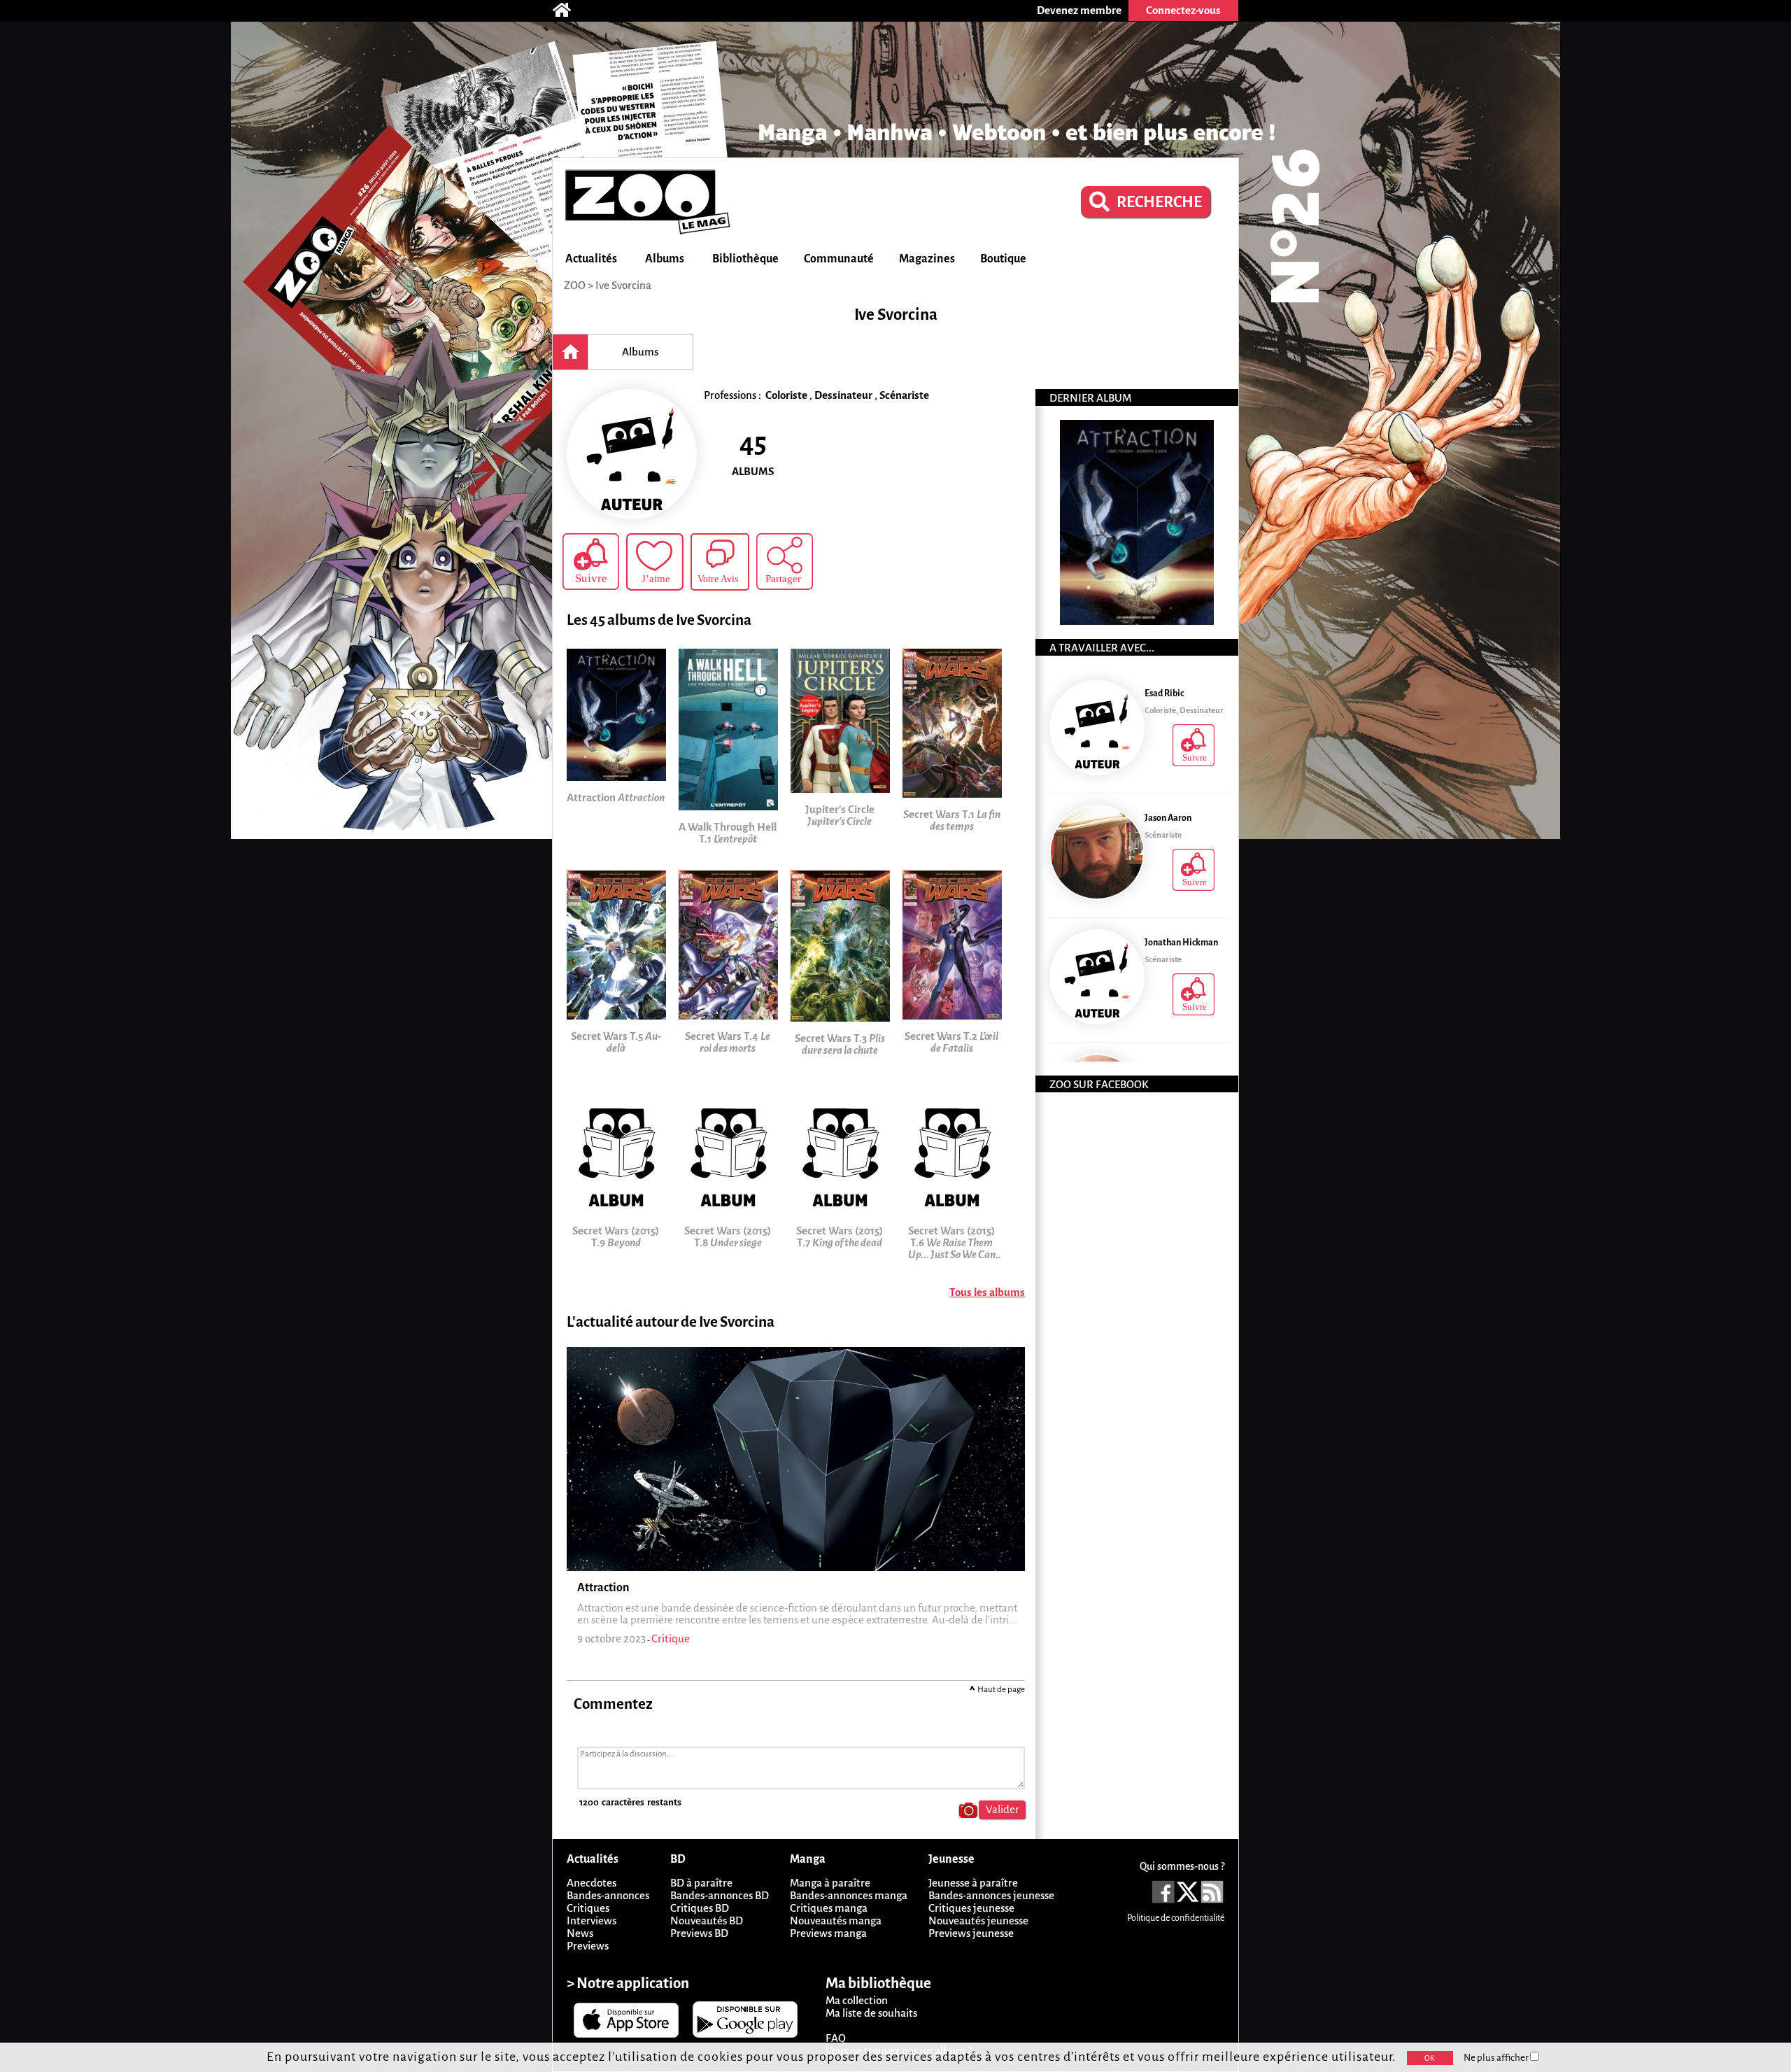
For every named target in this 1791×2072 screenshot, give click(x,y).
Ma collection (857, 2000)
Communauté (839, 259)
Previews (588, 1946)
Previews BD (699, 1933)
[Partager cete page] (785, 562)
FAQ (836, 2038)
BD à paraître (701, 1883)
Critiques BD (700, 1908)
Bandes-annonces (608, 1895)
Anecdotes (592, 1883)
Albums (665, 259)
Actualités (591, 259)
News (580, 1933)
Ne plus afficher (1497, 2058)
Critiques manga (829, 1908)
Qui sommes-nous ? (1182, 1866)
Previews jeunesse (971, 1933)
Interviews (592, 1921)
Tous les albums (987, 1292)
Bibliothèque (745, 259)
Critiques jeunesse (971, 1908)
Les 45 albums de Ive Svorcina (659, 620)
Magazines (927, 259)
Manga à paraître (830, 1883)
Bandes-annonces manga (849, 1895)
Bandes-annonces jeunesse (991, 1895)
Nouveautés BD (707, 1921)
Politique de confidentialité (1176, 1918)
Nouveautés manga (836, 1921)
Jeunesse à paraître (973, 1883)
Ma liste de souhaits (871, 2013)
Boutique (1003, 259)
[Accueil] (569, 10)
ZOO (575, 285)
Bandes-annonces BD (720, 1895)
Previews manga (828, 1933)
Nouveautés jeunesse (978, 1921)
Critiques (588, 1908)
